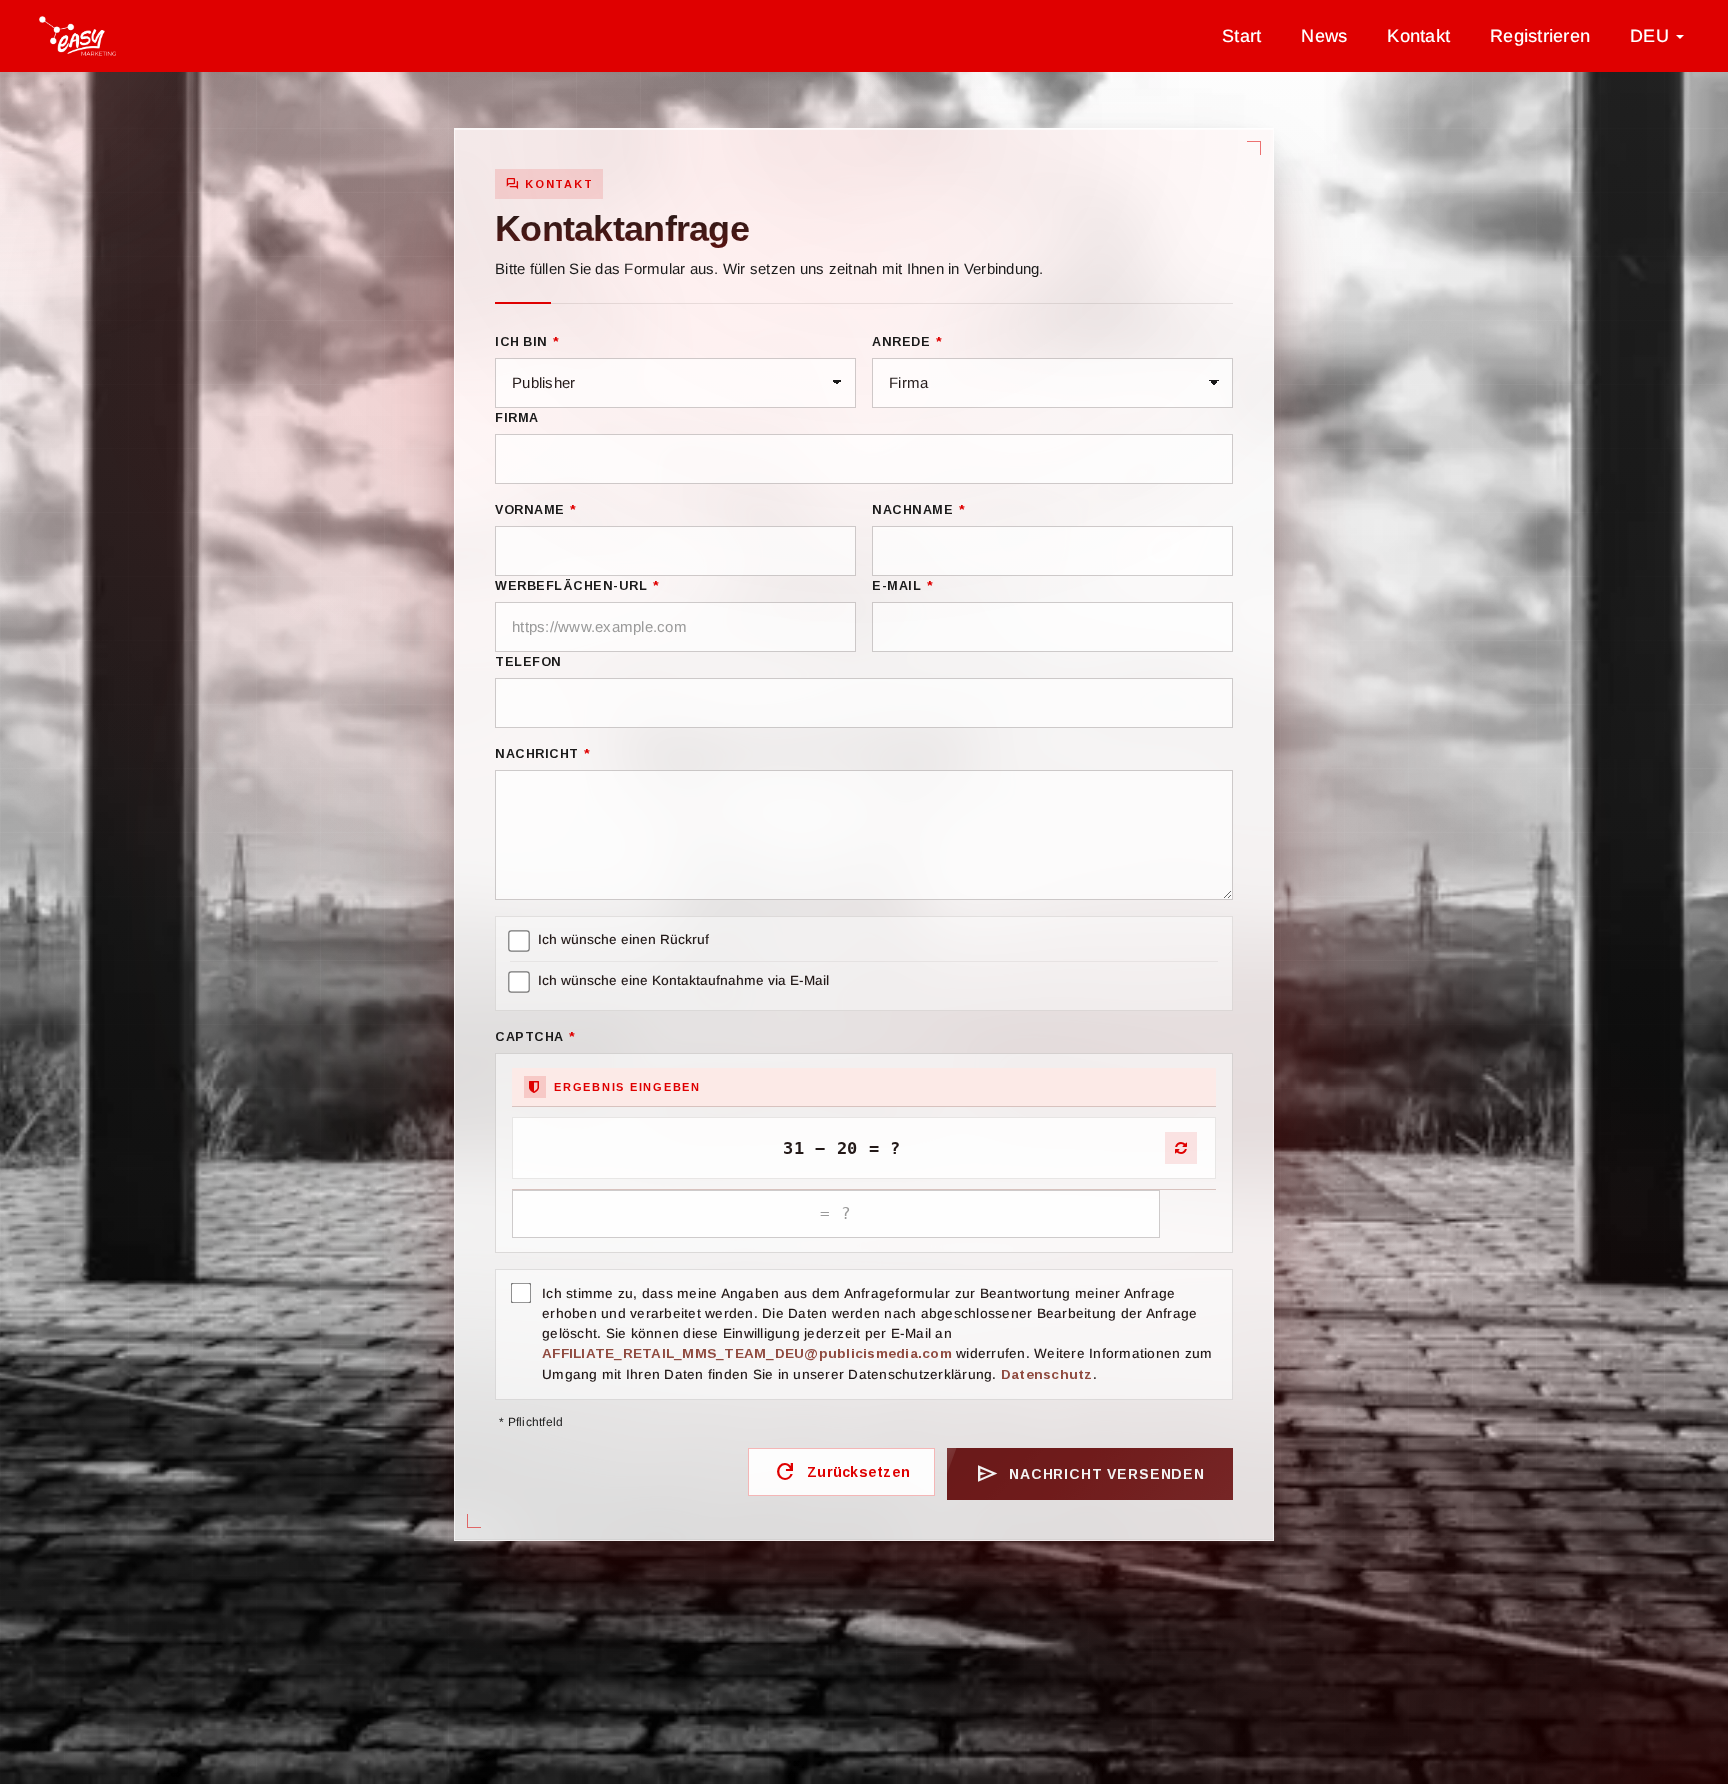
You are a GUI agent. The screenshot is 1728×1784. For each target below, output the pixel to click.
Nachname (918, 510)
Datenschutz (1047, 1374)
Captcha (535, 1037)
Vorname (536, 510)
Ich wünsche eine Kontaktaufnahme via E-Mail (683, 980)
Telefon (528, 662)
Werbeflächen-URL (577, 586)
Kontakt (1418, 36)
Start (1241, 36)
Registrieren (1540, 36)
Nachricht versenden (1090, 1474)
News (1324, 36)
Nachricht (543, 754)
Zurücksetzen (841, 1472)
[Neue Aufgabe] (1181, 1148)
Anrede (907, 342)
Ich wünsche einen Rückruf (623, 939)
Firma (517, 418)
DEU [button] (1652, 36)
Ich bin (527, 342)
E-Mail (902, 586)
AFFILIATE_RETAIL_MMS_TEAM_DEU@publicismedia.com (747, 1353)
